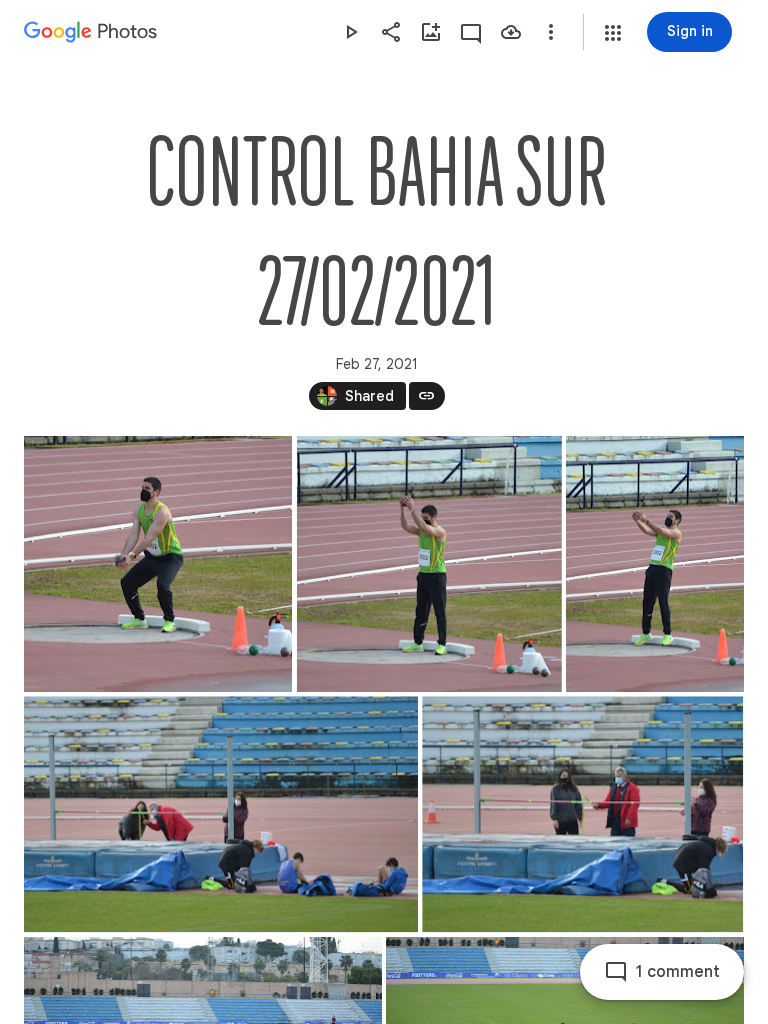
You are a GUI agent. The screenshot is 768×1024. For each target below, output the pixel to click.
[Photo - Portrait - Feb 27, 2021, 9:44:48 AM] (655, 564)
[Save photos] (511, 32)
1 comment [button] (678, 972)
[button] (613, 33)
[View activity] (471, 32)
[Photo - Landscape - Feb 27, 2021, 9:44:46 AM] (429, 564)
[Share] (391, 32)
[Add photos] (431, 32)
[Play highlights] (351, 32)
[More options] (551, 32)
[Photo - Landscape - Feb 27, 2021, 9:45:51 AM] (582, 814)
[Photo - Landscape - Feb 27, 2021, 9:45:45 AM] (221, 814)
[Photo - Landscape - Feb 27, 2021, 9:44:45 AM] (158, 564)
